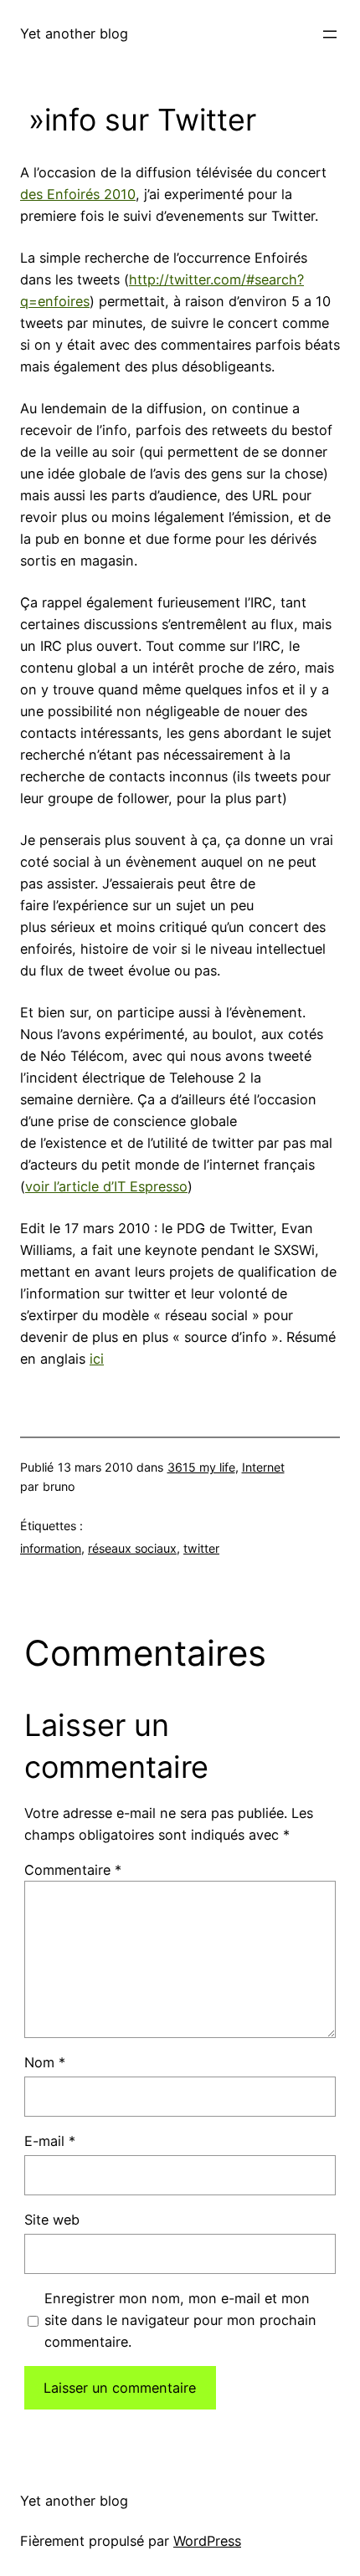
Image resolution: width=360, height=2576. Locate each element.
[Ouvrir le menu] (330, 34)
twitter (201, 1548)
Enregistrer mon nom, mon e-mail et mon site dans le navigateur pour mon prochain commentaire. (180, 2320)
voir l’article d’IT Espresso (106, 1186)
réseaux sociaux (132, 1548)
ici (97, 1359)
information (51, 1548)
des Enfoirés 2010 (78, 194)
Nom (45, 2062)
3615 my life (201, 1467)
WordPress (207, 2541)
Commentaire (73, 1870)
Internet (263, 1467)
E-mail (50, 2141)
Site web (52, 2220)
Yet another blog (74, 33)
